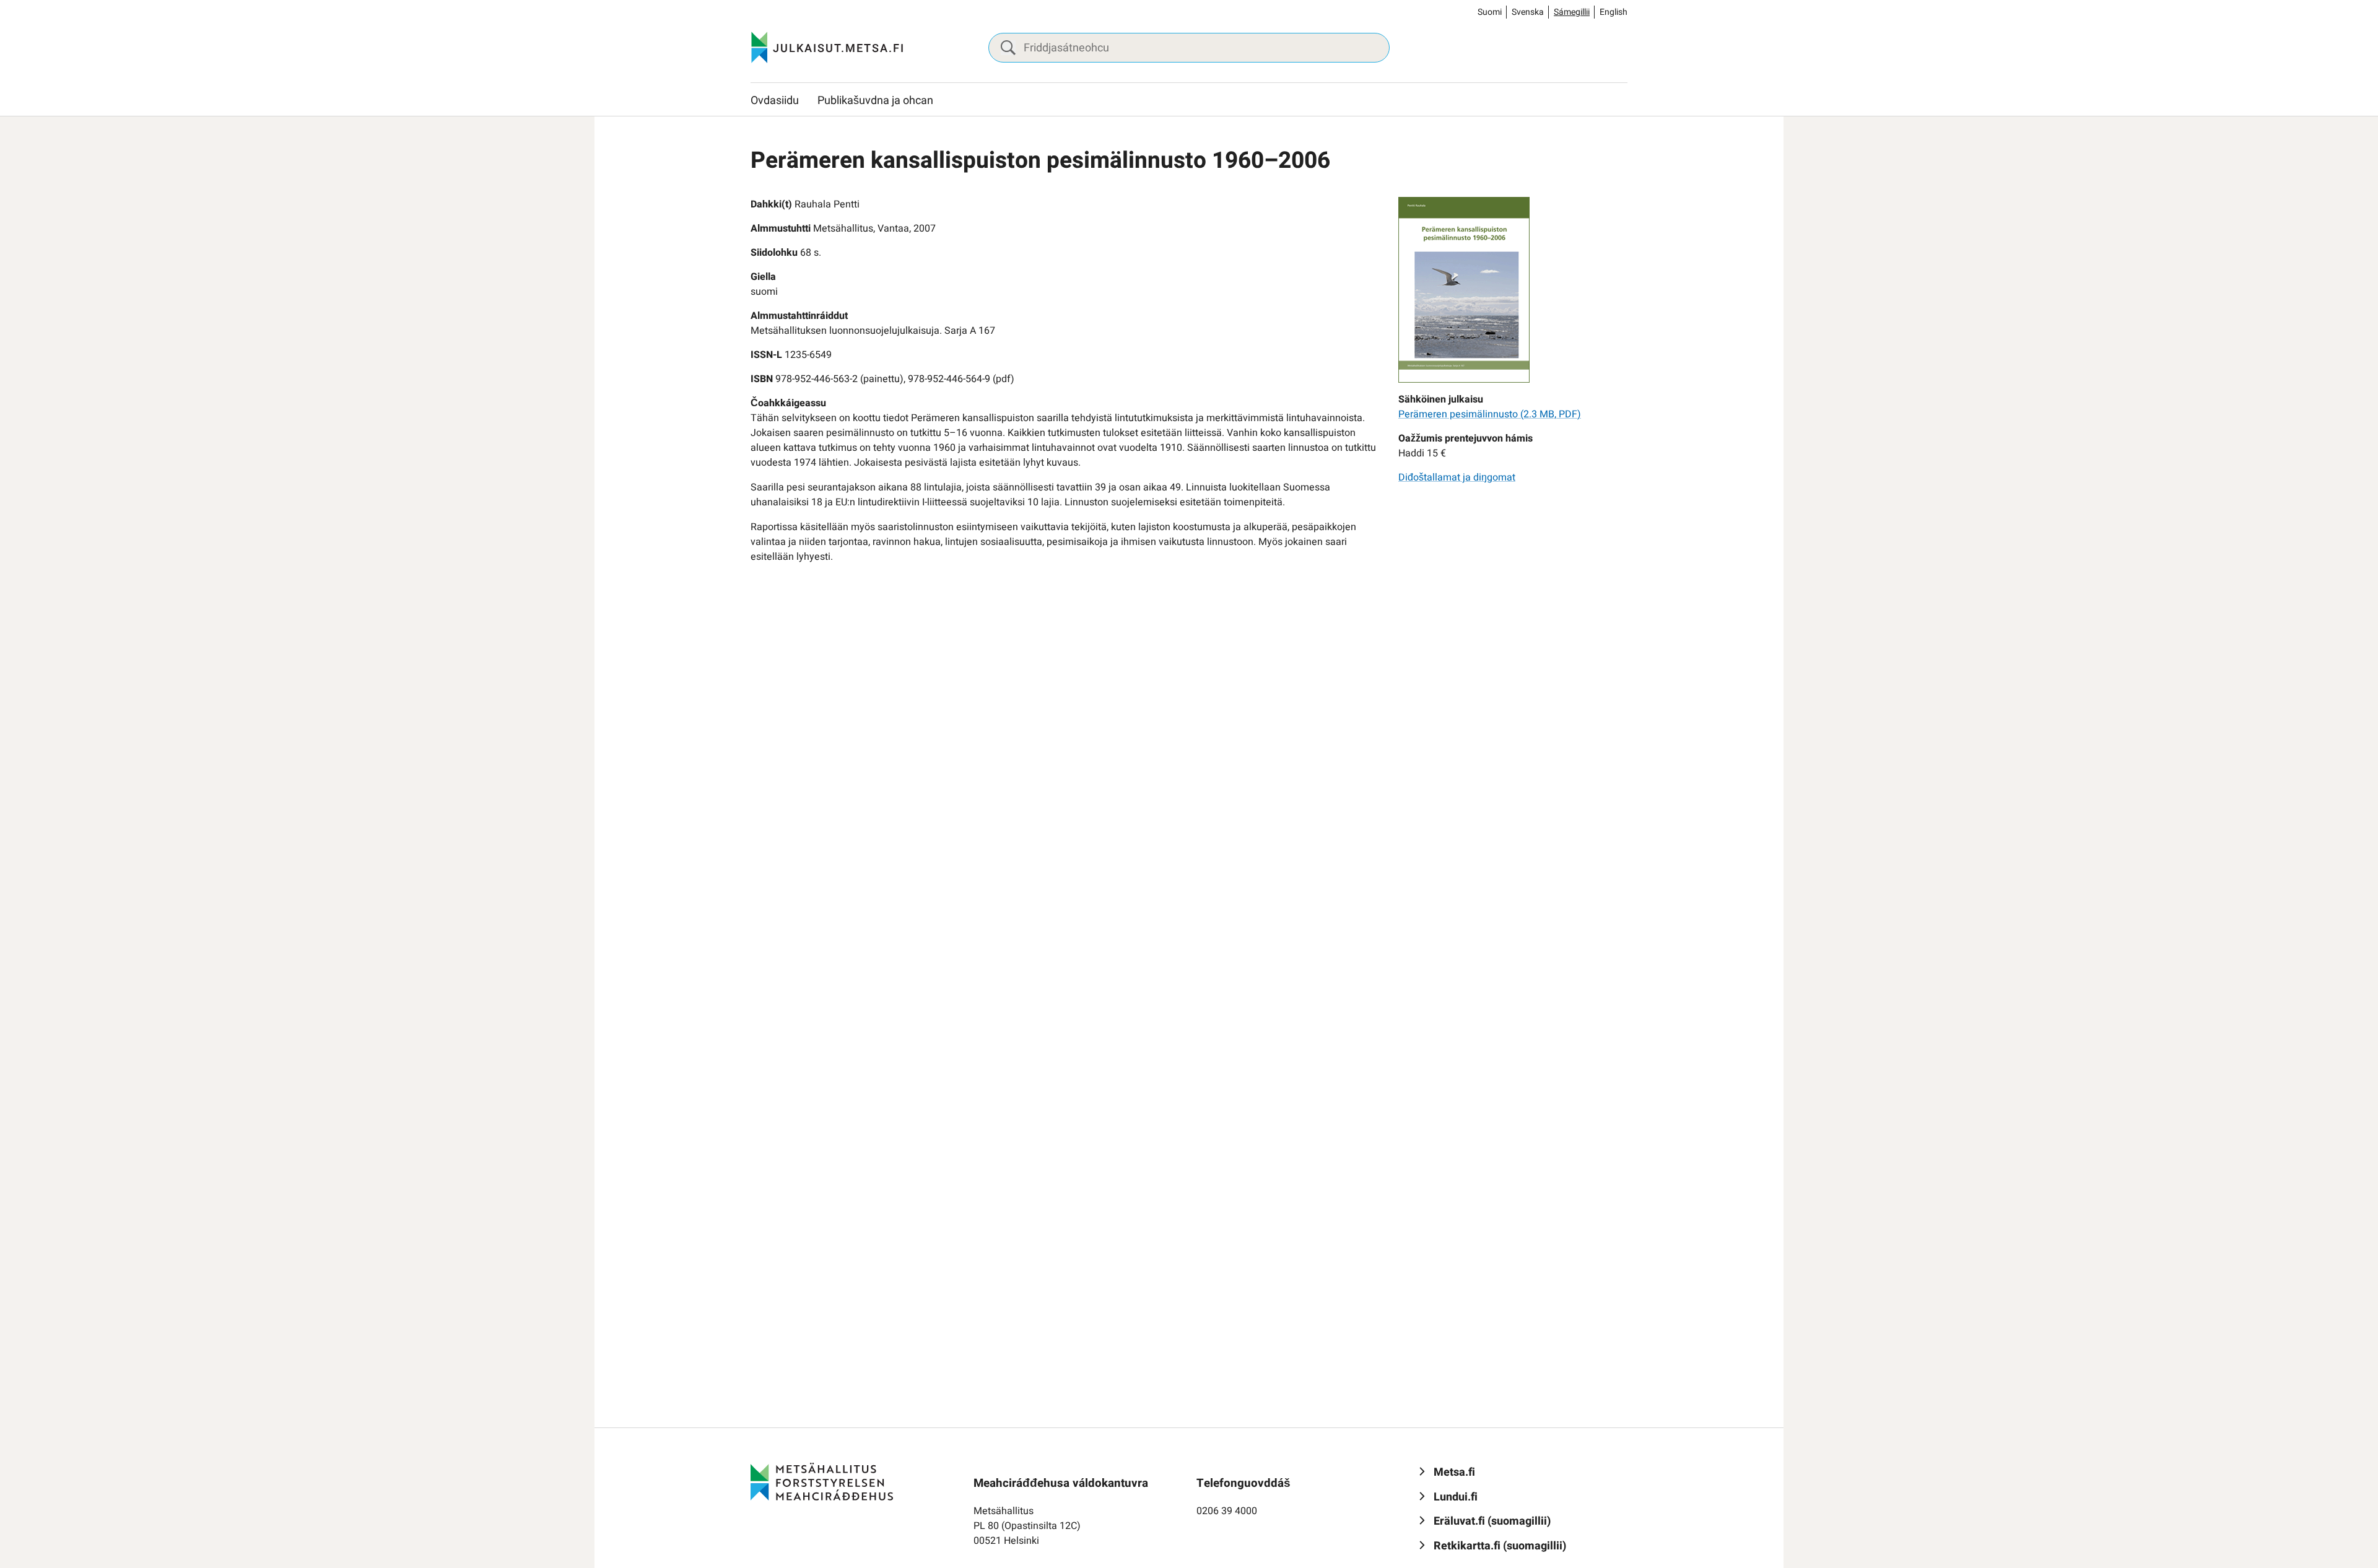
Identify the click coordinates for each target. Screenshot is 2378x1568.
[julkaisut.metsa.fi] (822, 1481)
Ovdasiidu (775, 101)
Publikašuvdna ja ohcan (875, 101)
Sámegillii (1572, 12)
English (1614, 12)
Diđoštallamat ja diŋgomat (1457, 477)
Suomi (1490, 12)
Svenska (1528, 12)
